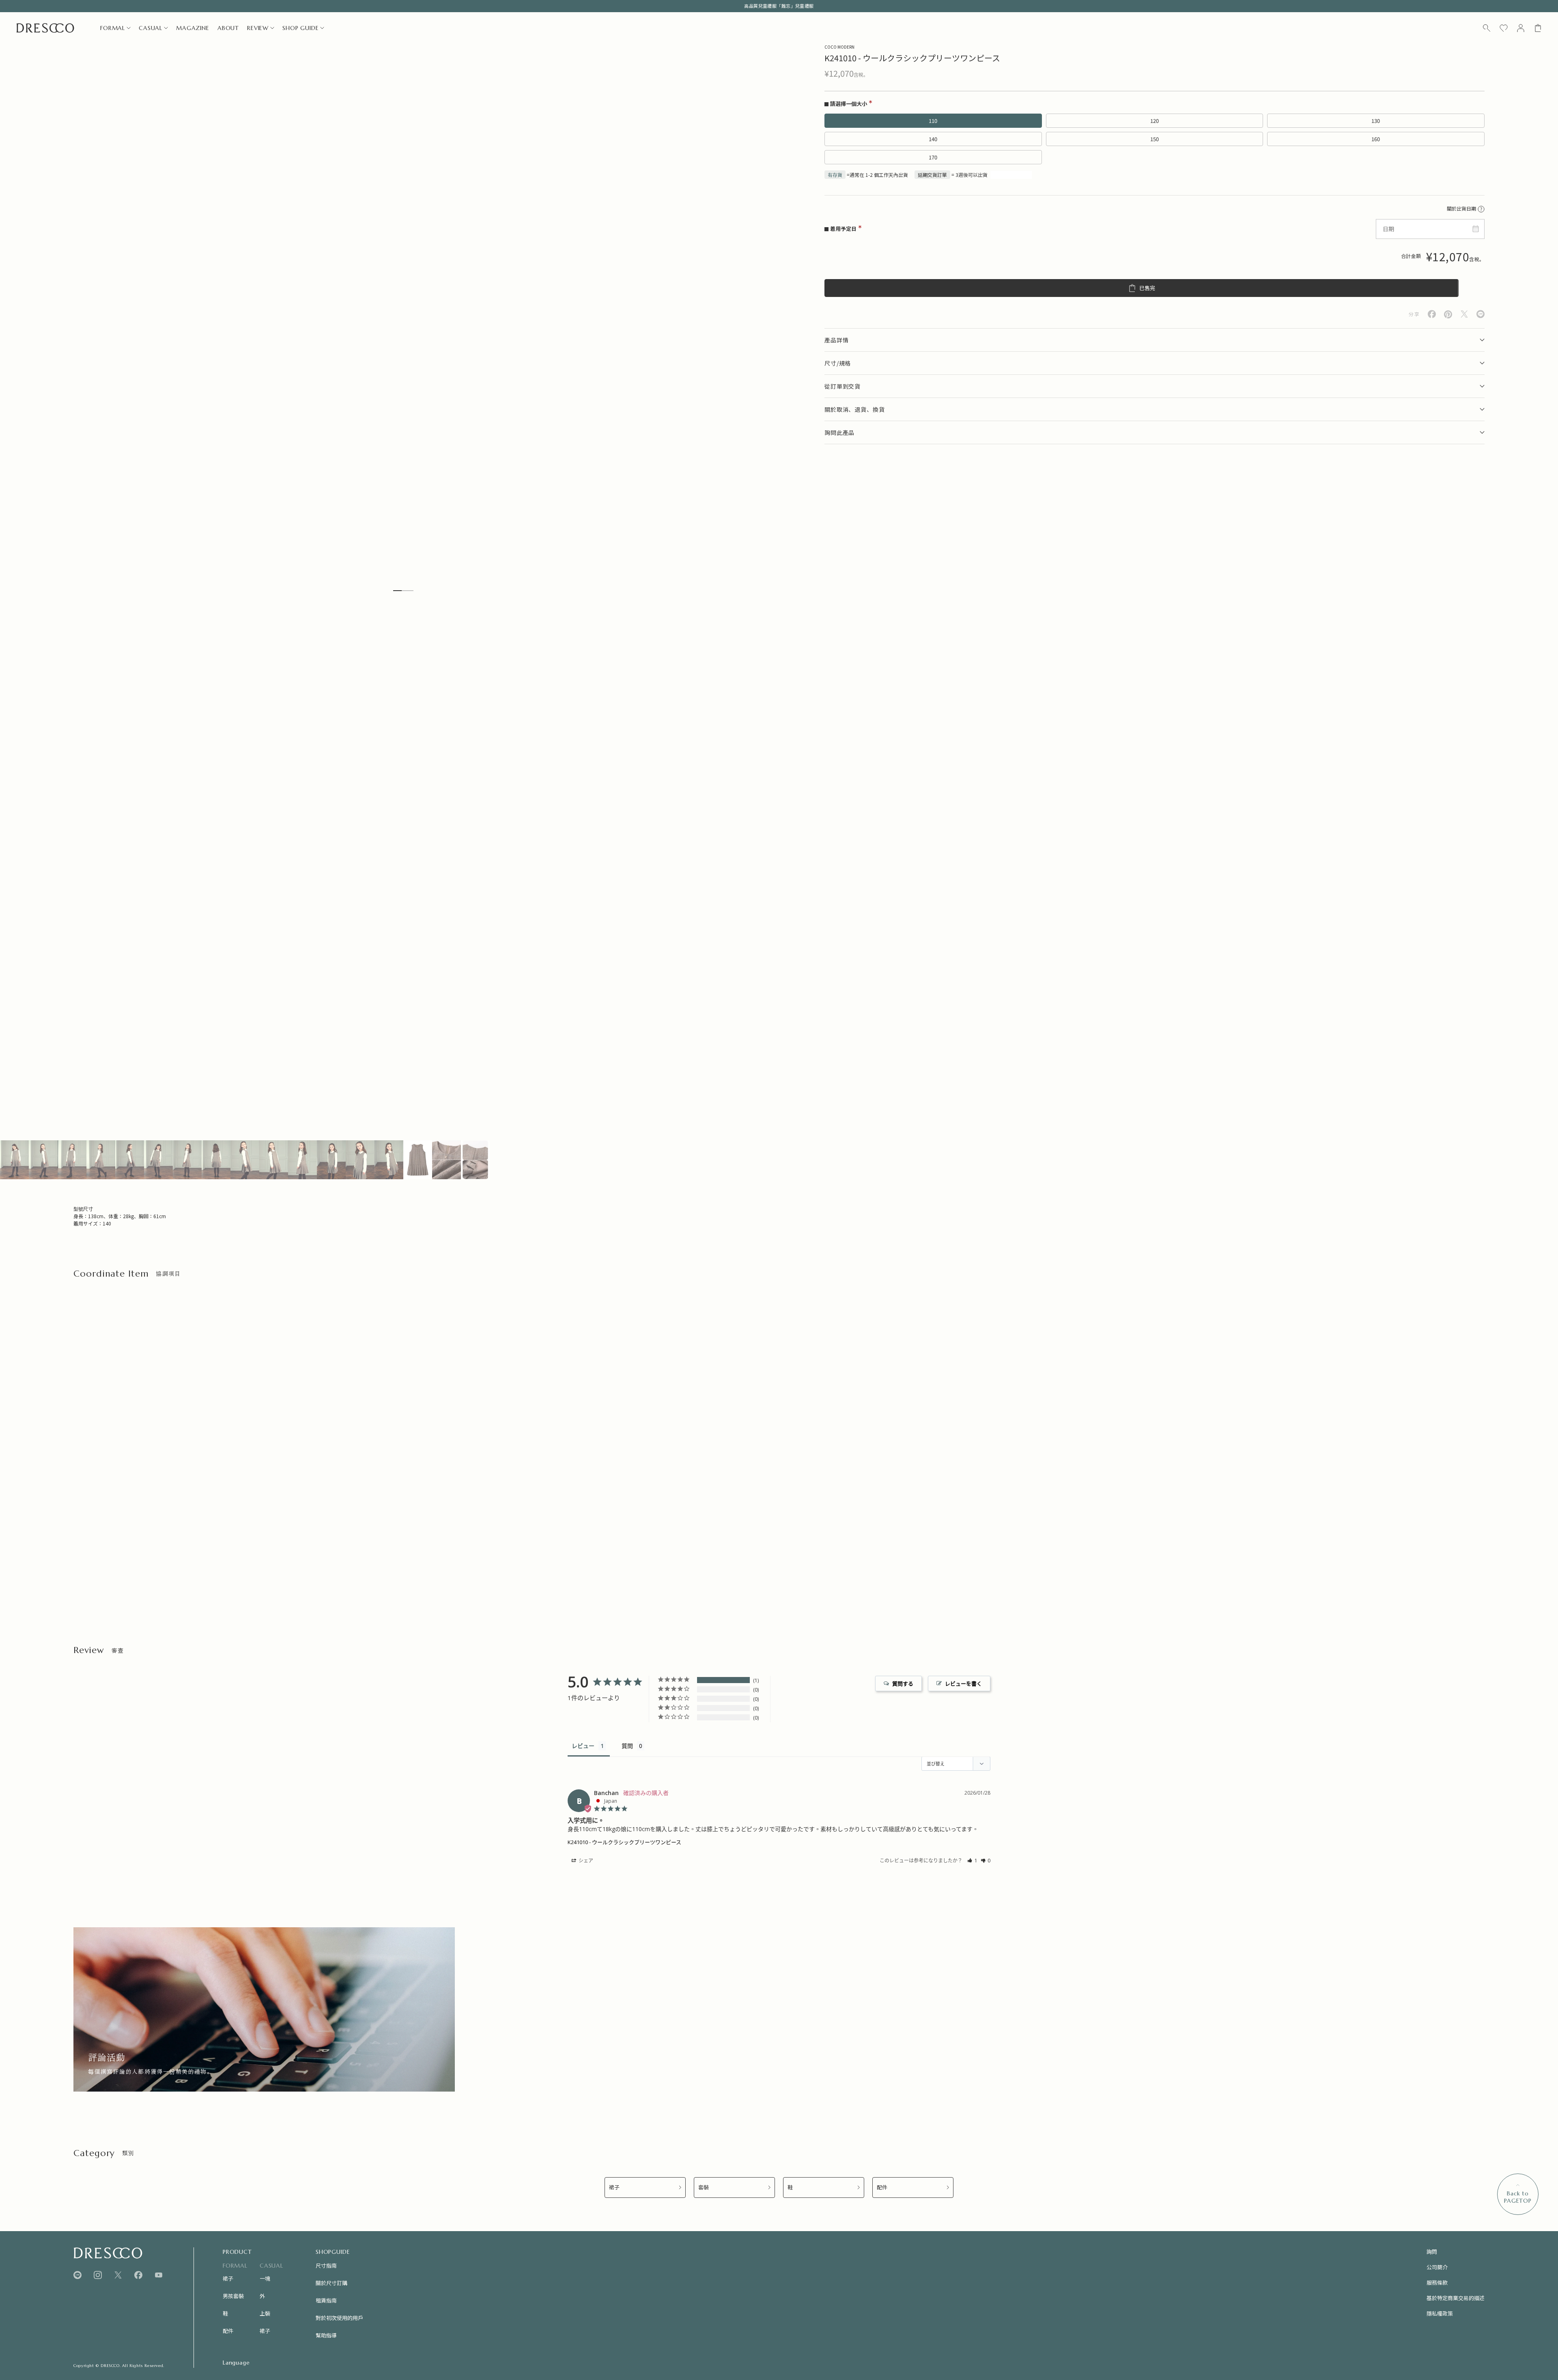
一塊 (265, 2278)
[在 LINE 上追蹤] (77, 2275)
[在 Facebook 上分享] (1432, 314)
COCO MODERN (839, 47)
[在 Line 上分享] (1481, 314)
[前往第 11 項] (302, 1160)
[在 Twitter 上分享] (1464, 314)
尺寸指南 (326, 2265)
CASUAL (151, 28)
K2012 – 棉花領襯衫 (97, 1553)
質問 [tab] (627, 1746)
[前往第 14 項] (389, 1160)
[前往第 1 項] (14, 1160)
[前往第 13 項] (360, 1160)
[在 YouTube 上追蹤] (159, 2275)
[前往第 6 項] (158, 1160)
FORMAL (113, 28)
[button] (972, 1861)
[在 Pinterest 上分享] (1448, 314)
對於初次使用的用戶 (339, 2318)
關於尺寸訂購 (331, 2283)
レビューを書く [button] (963, 1683)
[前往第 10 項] (274, 1160)
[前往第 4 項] (101, 1160)
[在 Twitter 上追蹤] (118, 2275)
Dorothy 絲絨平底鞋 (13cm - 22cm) (480, 1553)
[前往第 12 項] (331, 1160)
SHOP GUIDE (300, 28)
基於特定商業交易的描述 (1456, 2298)
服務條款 (1437, 2282)
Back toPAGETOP (1518, 2197)
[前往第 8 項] (216, 1160)
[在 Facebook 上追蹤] (138, 2275)
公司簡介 (1437, 2267)
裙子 (614, 2188)
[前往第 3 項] (72, 1160)
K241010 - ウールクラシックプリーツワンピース (624, 1842)
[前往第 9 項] (245, 1160)
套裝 (704, 2188)
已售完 (1147, 288)
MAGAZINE (193, 28)
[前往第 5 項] (130, 1160)
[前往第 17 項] (475, 1160)
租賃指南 (326, 2300)
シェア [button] (585, 1861)
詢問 (1432, 2252)
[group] (264, 2009)
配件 (882, 2188)
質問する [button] (903, 1683)
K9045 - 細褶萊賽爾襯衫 (284, 1553)
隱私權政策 (1440, 2313)
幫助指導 (326, 2335)
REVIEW (258, 28)
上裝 (265, 2313)
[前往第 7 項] (187, 1160)
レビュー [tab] (583, 1746)
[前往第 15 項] (418, 1160)
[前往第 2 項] (43, 1160)
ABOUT (228, 28)
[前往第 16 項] (447, 1160)
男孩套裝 (233, 2296)
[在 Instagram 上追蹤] (98, 2275)
